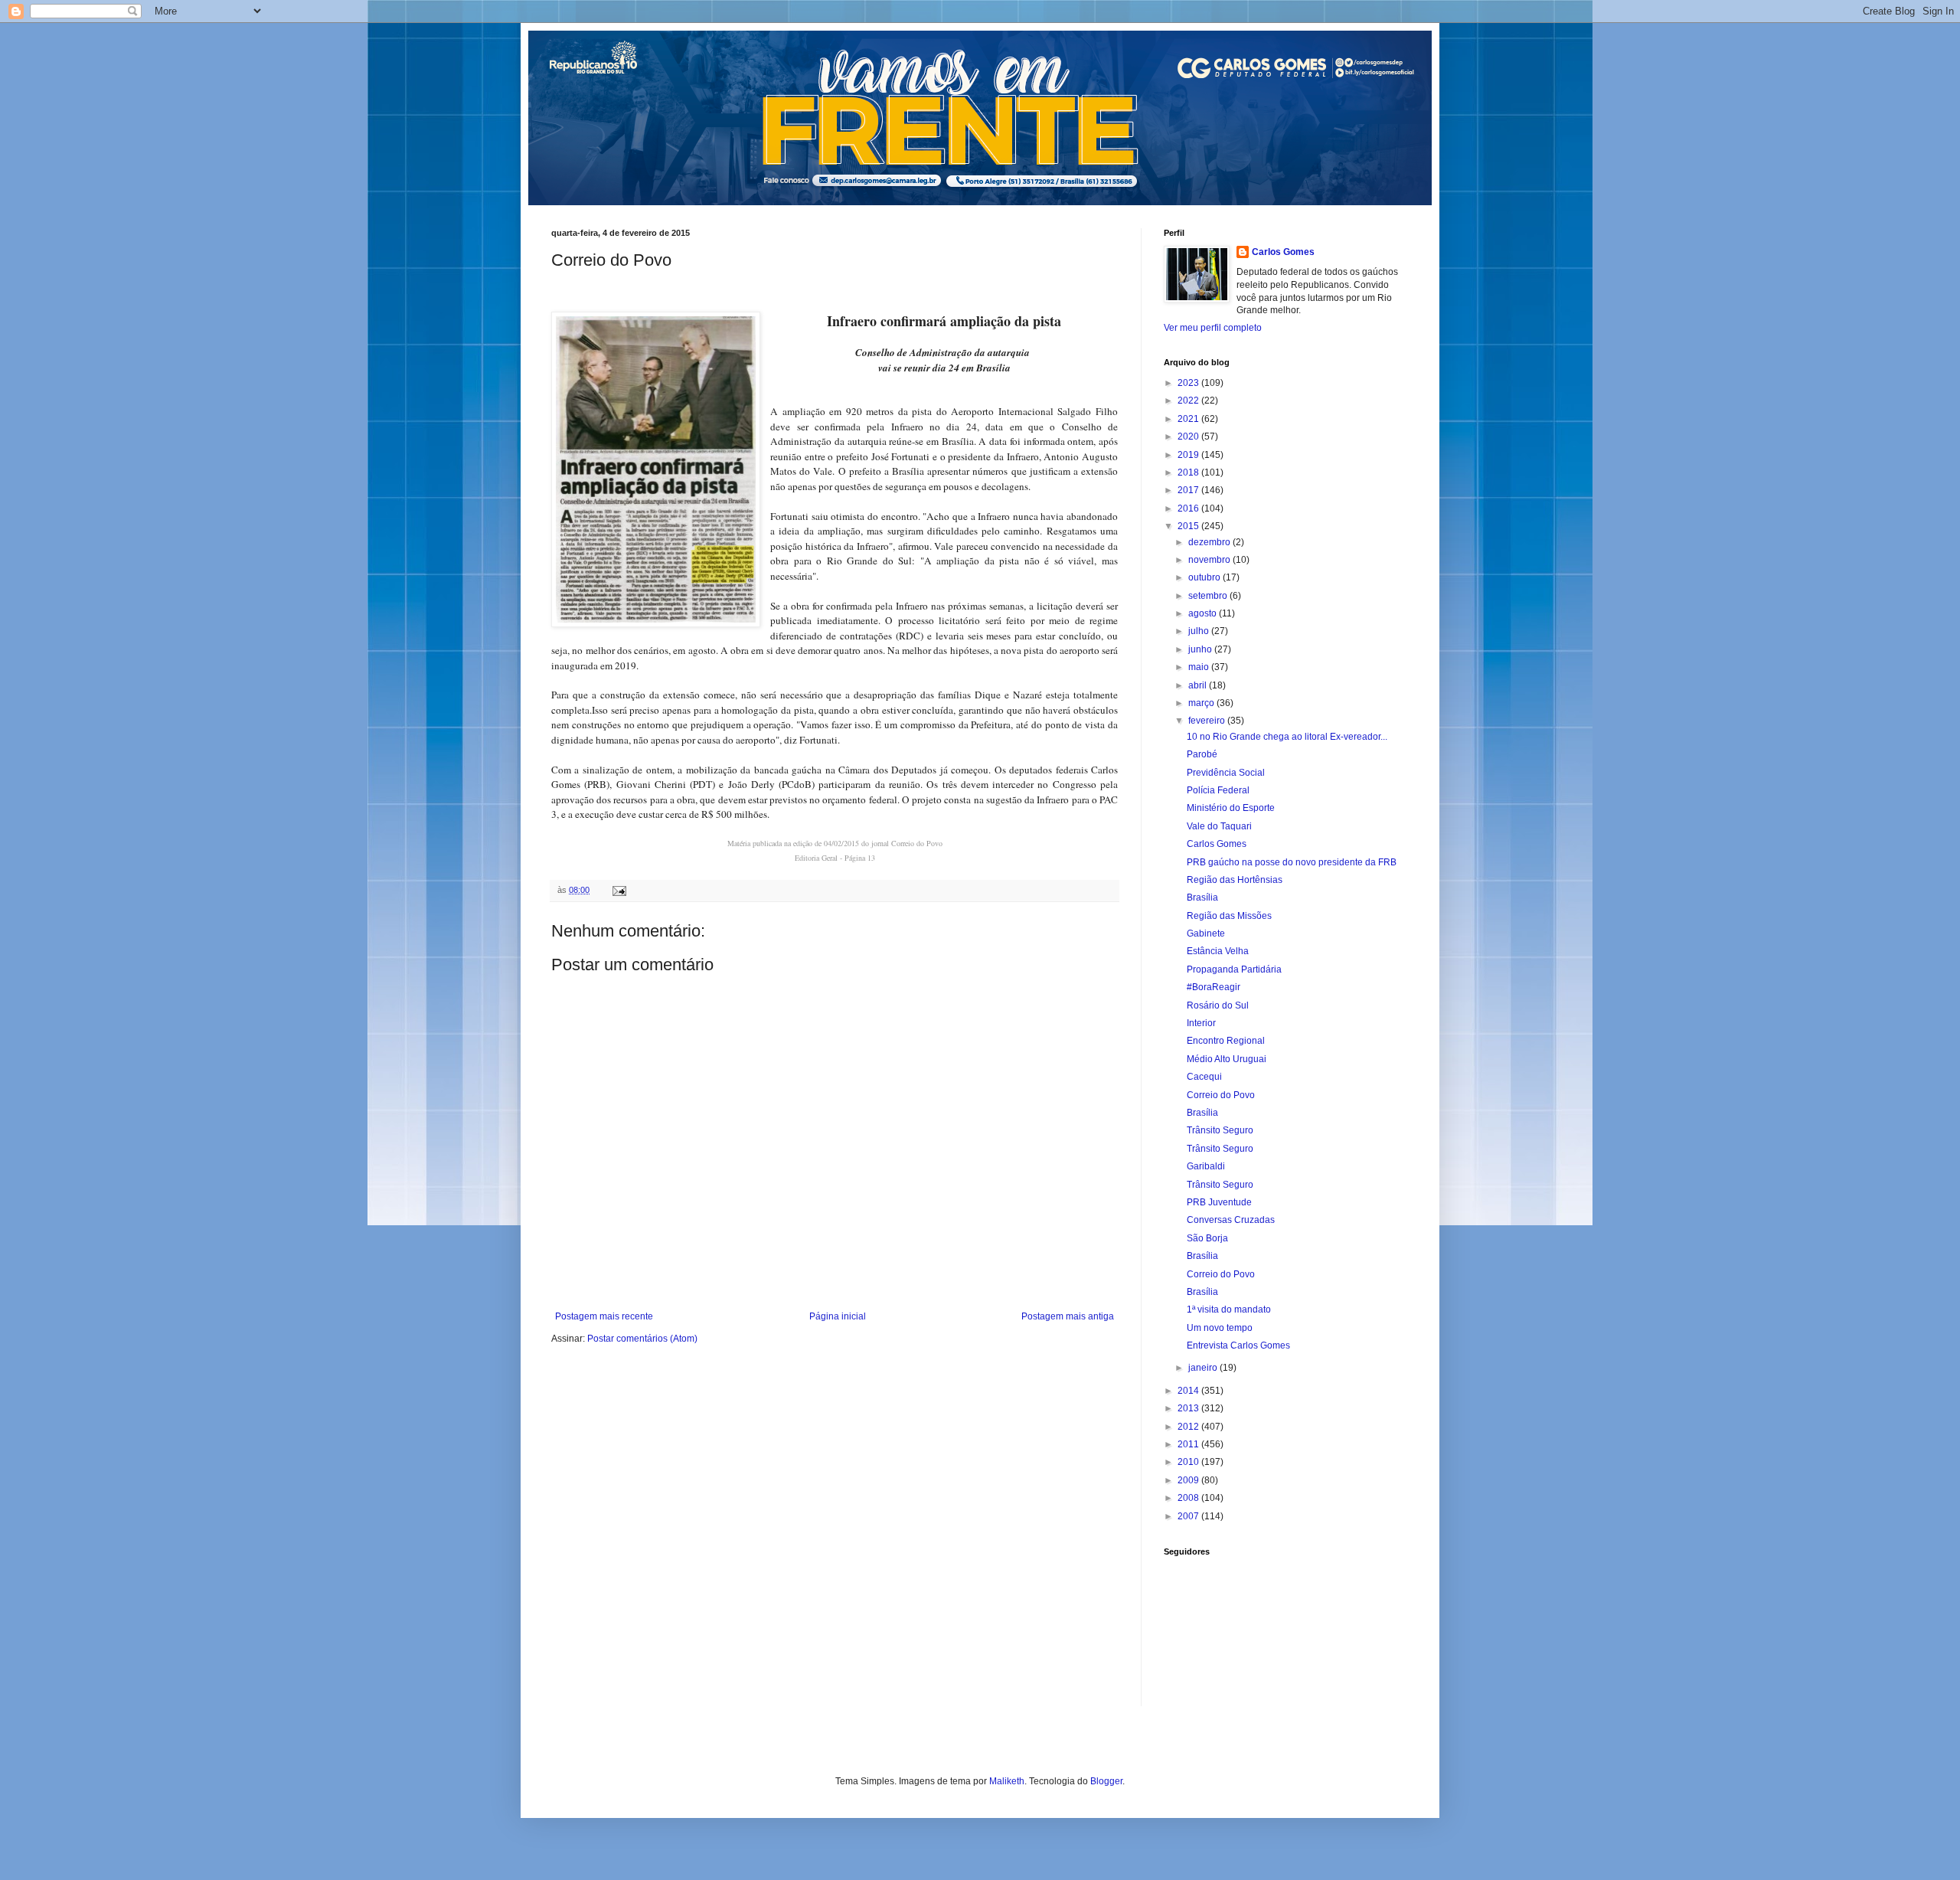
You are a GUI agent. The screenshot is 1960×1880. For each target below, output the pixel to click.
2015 (1189, 526)
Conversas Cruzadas (1231, 1220)
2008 (1189, 1498)
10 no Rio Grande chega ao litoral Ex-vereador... (1287, 737)
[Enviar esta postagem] (619, 890)
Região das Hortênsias (1235, 880)
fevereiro (1208, 721)
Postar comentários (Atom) (642, 1339)
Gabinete (1206, 933)
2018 (1189, 472)
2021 (1189, 419)
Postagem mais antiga (1068, 1316)
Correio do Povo (1221, 1095)
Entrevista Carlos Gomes (1238, 1345)
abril (1199, 685)
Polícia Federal (1218, 790)
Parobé (1202, 754)
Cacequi (1204, 1077)
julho (1200, 631)
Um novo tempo (1220, 1328)
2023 (1189, 383)
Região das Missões (1229, 916)
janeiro (1204, 1368)
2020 (1189, 436)
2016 (1189, 508)
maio (1200, 667)
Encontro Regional (1226, 1041)
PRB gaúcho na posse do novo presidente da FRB (1292, 862)
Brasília (1202, 897)
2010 (1189, 1462)
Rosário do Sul (1218, 1005)
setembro (1209, 596)
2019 (1189, 455)
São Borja (1207, 1238)
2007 (1189, 1516)
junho (1201, 649)
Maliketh (1007, 1781)
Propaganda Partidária (1234, 969)
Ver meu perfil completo (1213, 328)
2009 (1189, 1480)
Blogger (1106, 1781)
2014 (1189, 1391)
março (1202, 703)
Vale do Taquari (1219, 826)
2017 (1189, 490)
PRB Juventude (1219, 1202)
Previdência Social (1226, 773)
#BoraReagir (1214, 987)
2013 (1189, 1408)
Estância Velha (1218, 951)
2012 (1189, 1427)
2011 (1189, 1444)
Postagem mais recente (604, 1316)
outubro (1205, 577)
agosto (1204, 613)
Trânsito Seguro (1220, 1130)
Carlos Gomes (1283, 252)
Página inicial (838, 1316)
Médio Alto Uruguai (1227, 1059)
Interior (1201, 1023)
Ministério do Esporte (1231, 808)
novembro (1210, 560)
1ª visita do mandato (1229, 1309)
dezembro (1210, 542)
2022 (1189, 401)
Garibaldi (1206, 1166)
